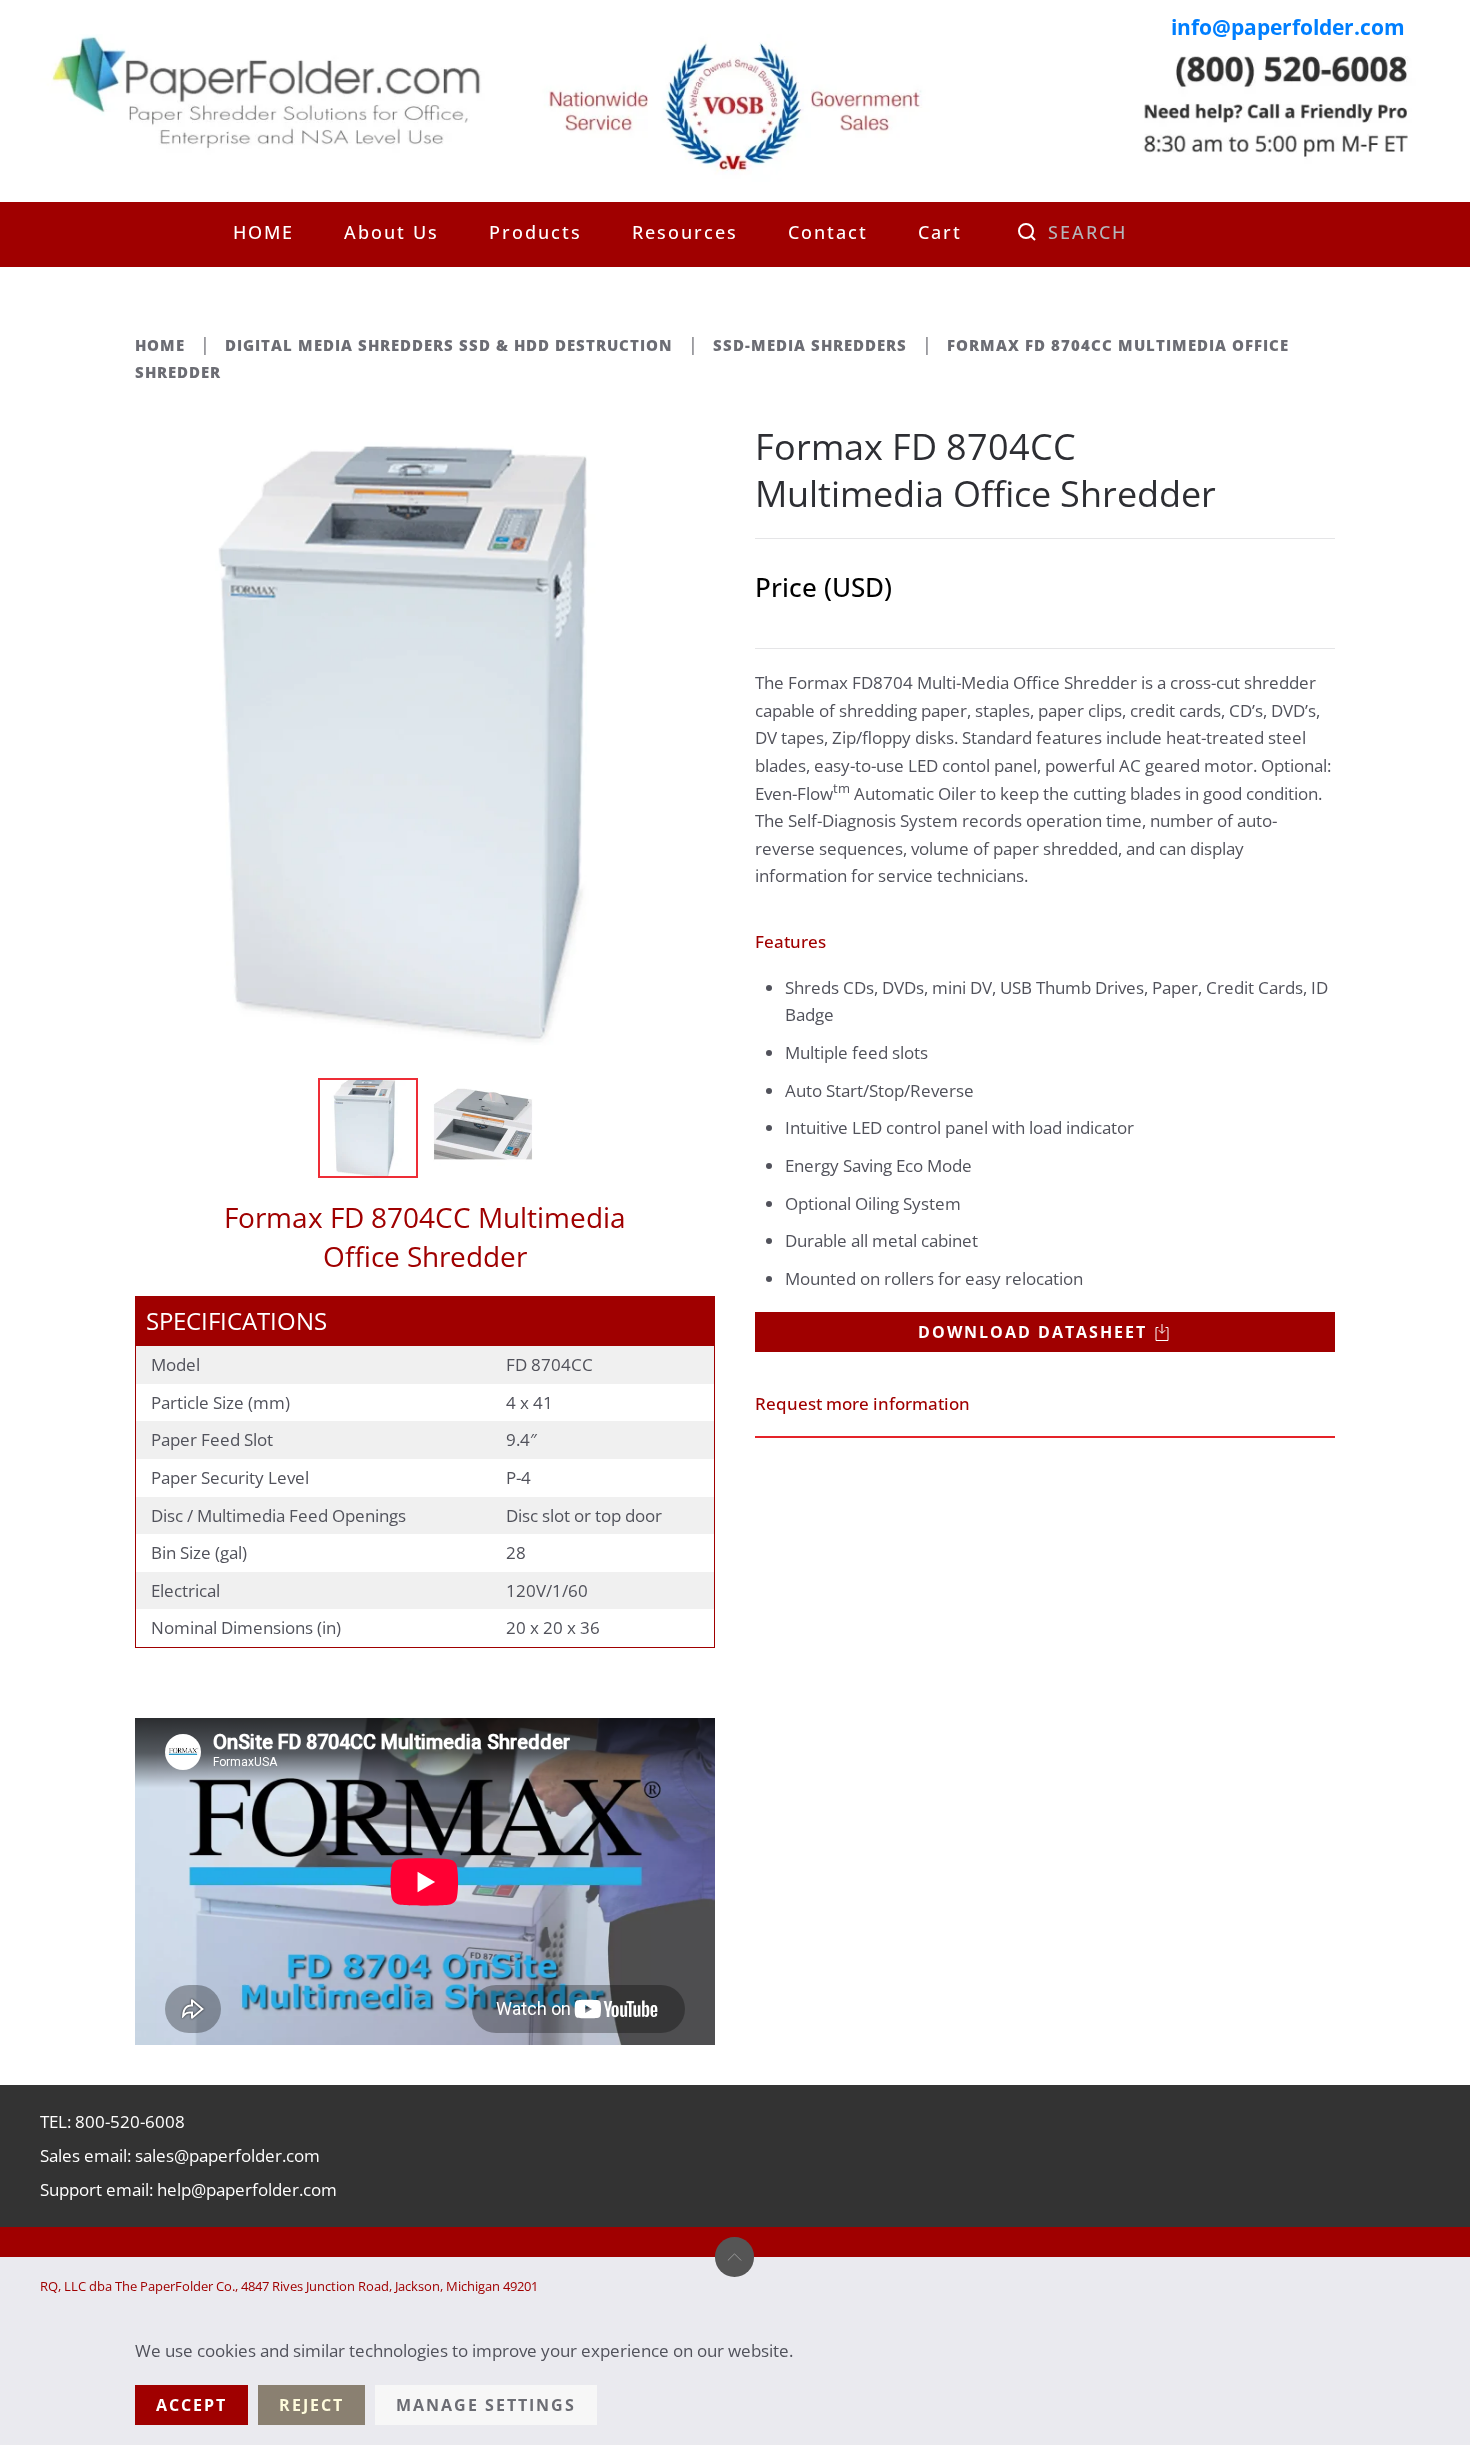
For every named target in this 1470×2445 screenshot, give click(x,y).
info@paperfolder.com (1288, 27)
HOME (263, 232)
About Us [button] (391, 232)
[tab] (368, 1128)
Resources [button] (685, 232)
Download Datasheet (1032, 1332)
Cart (940, 232)
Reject (311, 2405)
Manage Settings (486, 2405)
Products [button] (535, 232)
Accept (191, 2405)
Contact (828, 232)
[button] (734, 2257)
